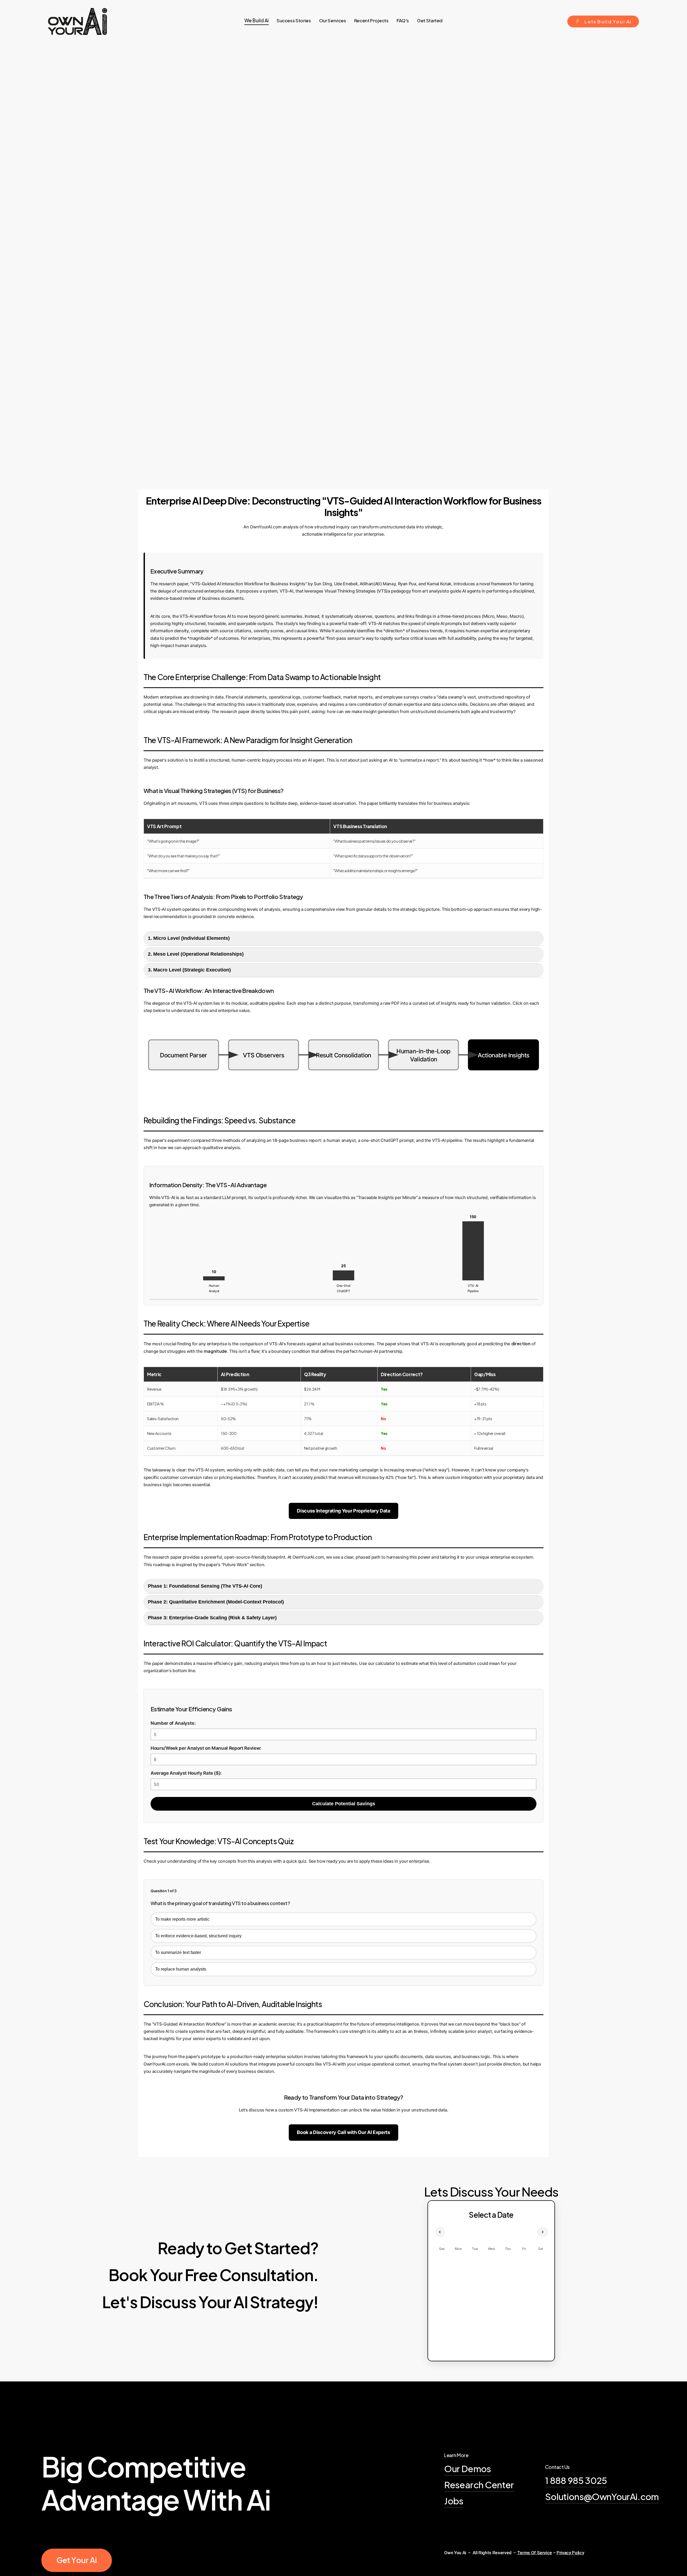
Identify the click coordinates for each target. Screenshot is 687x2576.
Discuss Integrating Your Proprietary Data (343, 1511)
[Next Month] (543, 2232)
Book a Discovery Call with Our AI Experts (343, 2132)
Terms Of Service (535, 2553)
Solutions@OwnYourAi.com (602, 2496)
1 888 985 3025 (576, 2480)
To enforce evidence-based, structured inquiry (198, 1936)
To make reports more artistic (182, 1919)
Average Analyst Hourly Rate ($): (186, 1773)
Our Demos (467, 2468)
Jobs (454, 2501)
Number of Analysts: (173, 1723)
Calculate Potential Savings (344, 1804)
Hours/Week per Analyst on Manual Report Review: (206, 1748)
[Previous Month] (440, 2232)
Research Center (479, 2484)
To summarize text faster (178, 1952)
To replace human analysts (181, 1969)
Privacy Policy (570, 2553)
